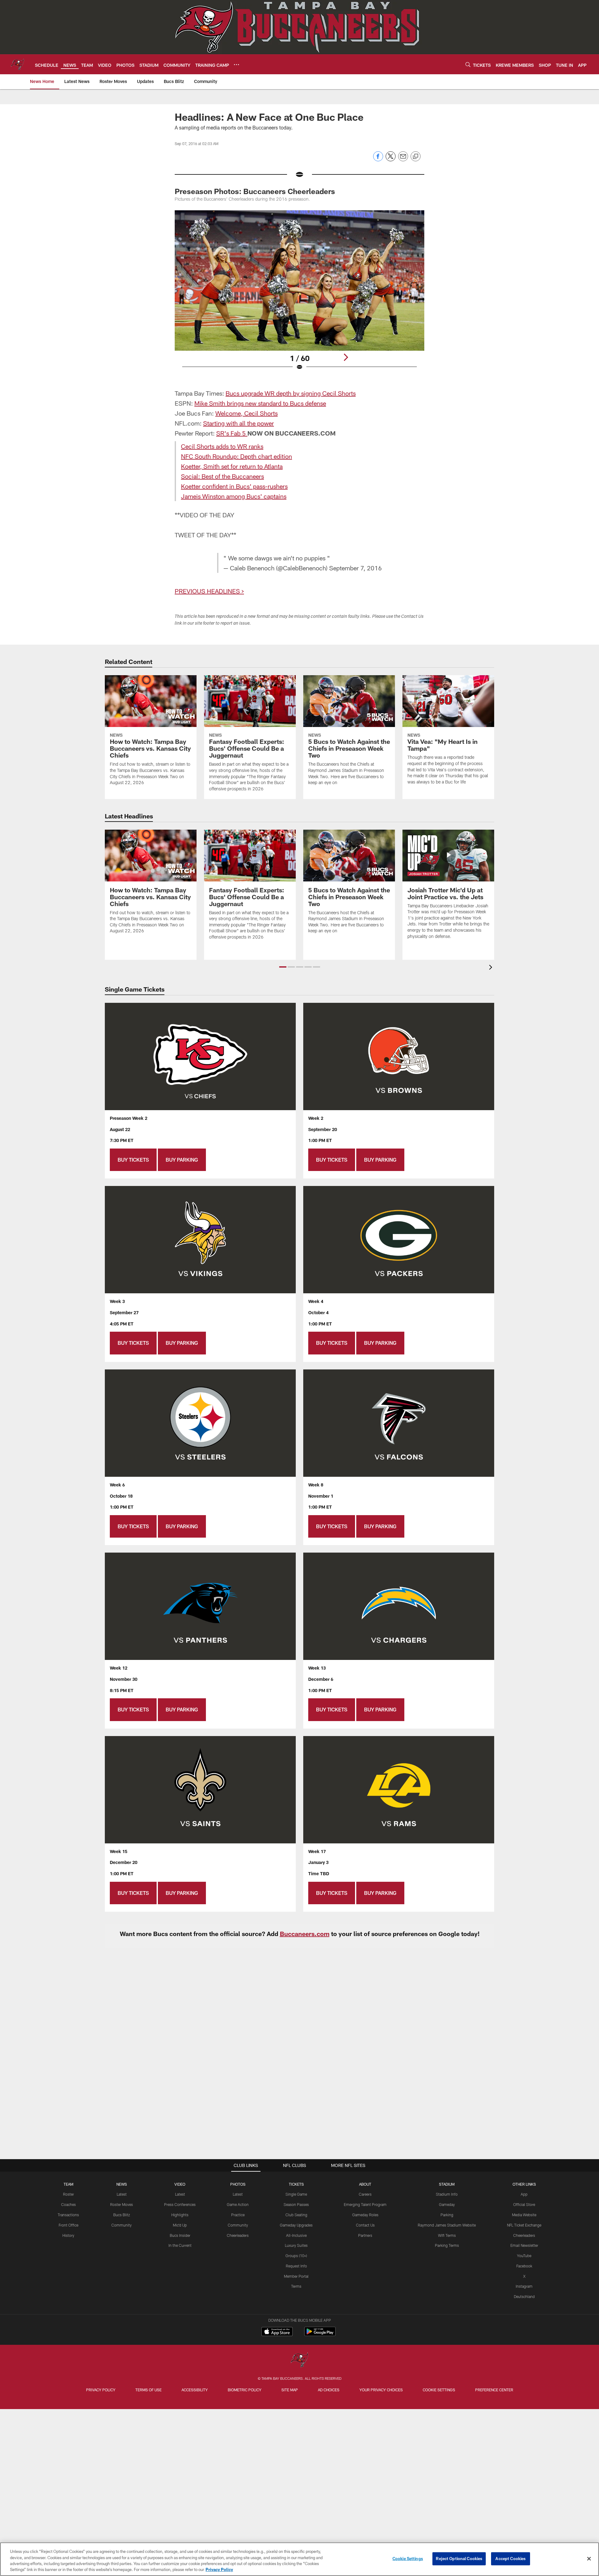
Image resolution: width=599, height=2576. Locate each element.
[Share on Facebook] (378, 160)
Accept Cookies (511, 2559)
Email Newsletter (524, 2245)
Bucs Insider (180, 2235)
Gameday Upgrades (296, 2225)
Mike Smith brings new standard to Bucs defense (260, 403)
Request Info (296, 2266)
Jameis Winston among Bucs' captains (234, 496)
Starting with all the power (239, 423)
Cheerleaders (238, 2235)
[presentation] (492, 968)
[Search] (468, 64)
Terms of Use (149, 2390)
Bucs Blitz (122, 2215)
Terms (296, 2286)
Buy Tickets (133, 1160)
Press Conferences (180, 2204)
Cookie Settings (439, 2390)
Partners (365, 2235)
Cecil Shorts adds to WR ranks (222, 446)
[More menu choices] (236, 65)
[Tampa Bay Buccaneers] (299, 2361)
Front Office (68, 2225)
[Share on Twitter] (391, 160)
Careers (365, 2194)
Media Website (524, 2215)
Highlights (180, 2215)
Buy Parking (182, 1160)
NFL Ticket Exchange (524, 2225)
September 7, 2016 (356, 568)
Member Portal (296, 2276)
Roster (68, 2194)
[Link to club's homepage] (17, 64)
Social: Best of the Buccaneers (222, 476)
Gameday (447, 2204)
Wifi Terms (447, 2235)
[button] (283, 967)
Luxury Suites (296, 2245)
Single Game (296, 2194)
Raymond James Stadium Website (447, 2225)
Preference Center (494, 2390)
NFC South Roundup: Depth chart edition (236, 456)
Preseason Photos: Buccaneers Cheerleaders (255, 191)
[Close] (589, 2559)
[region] (299, 2559)
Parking (447, 2215)
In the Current (180, 2245)
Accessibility (195, 2390)
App (524, 2194)
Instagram (524, 2286)
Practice (238, 2215)
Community (122, 2225)
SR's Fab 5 (231, 433)
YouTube (524, 2256)
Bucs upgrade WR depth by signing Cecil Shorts (291, 393)
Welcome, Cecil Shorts (246, 413)
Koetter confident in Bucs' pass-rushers (234, 486)
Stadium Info (447, 2194)
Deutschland (524, 2296)
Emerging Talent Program (365, 2204)
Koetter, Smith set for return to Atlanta (232, 466)
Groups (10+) (296, 2256)
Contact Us (365, 2225)
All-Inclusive (296, 2235)
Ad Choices (329, 2390)
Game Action (238, 2204)
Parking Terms (447, 2245)
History (68, 2235)
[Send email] (403, 160)
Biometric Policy (245, 2390)
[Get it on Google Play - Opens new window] (320, 2335)
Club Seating (296, 2215)
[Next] (346, 357)
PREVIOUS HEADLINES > (209, 591)
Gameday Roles (365, 2215)
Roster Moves (122, 2204)
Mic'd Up (180, 2225)
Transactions (68, 2215)
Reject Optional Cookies (459, 2559)
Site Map (290, 2390)
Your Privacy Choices (381, 2390)
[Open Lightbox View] (299, 294)
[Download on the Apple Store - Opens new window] (277, 2332)
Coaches (68, 2204)
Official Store (524, 2204)
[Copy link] (416, 157)
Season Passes (296, 2204)
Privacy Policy (101, 2390)
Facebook (524, 2266)
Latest (122, 2194)
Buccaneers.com (305, 1934)
